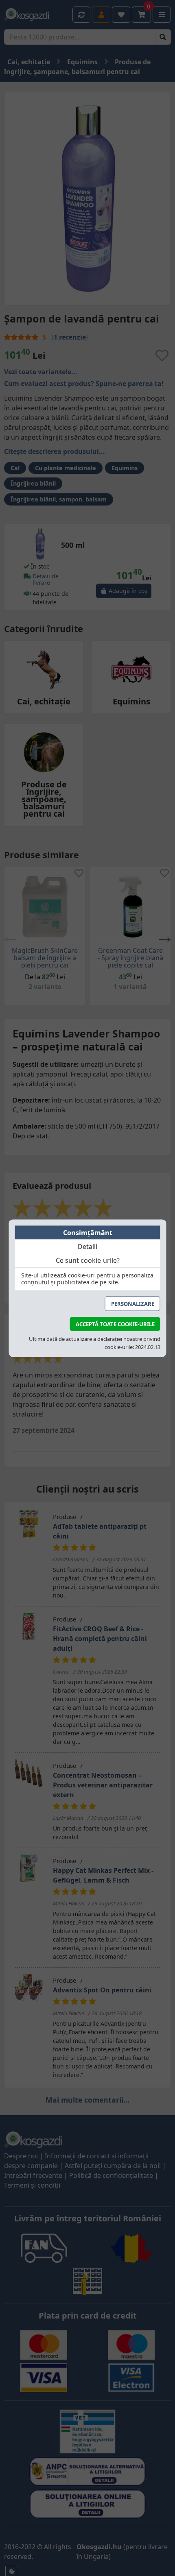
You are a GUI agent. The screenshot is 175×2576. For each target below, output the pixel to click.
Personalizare (133, 1304)
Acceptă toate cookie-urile (115, 1324)
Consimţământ (88, 1233)
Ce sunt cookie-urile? (88, 1260)
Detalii (87, 1247)
